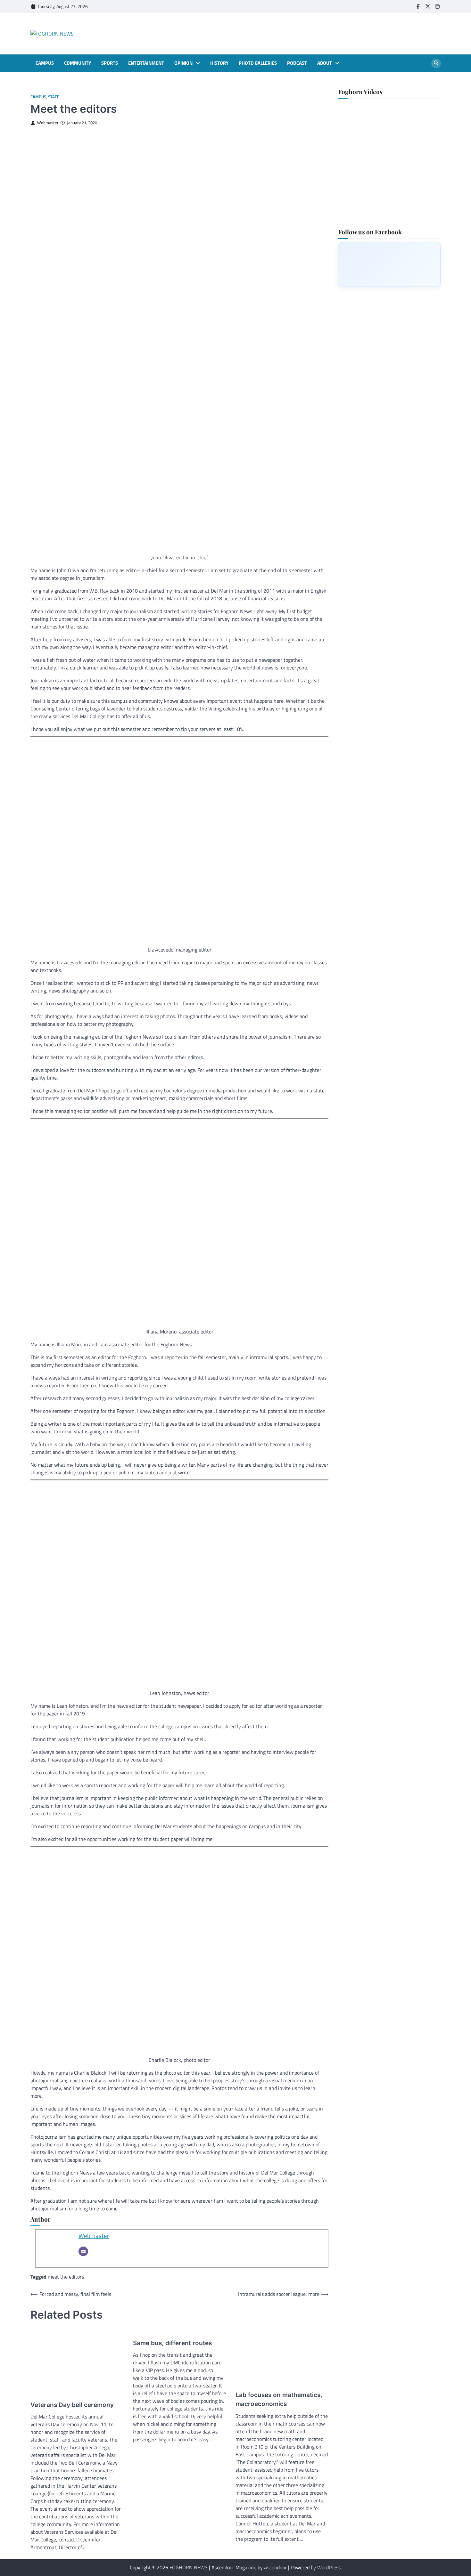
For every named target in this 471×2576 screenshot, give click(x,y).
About (325, 63)
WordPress (329, 2567)
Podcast (297, 63)
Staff (54, 97)
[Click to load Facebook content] (389, 264)
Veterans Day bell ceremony (72, 2405)
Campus (45, 63)
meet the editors (66, 2277)
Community (78, 63)
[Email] (83, 2251)
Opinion (183, 63)
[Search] (436, 63)
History (219, 63)
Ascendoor (275, 2567)
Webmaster (48, 123)
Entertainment (146, 63)
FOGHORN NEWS (189, 2567)
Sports (110, 63)
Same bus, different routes (172, 2343)
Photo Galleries (258, 63)
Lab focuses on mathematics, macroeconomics (279, 2400)
